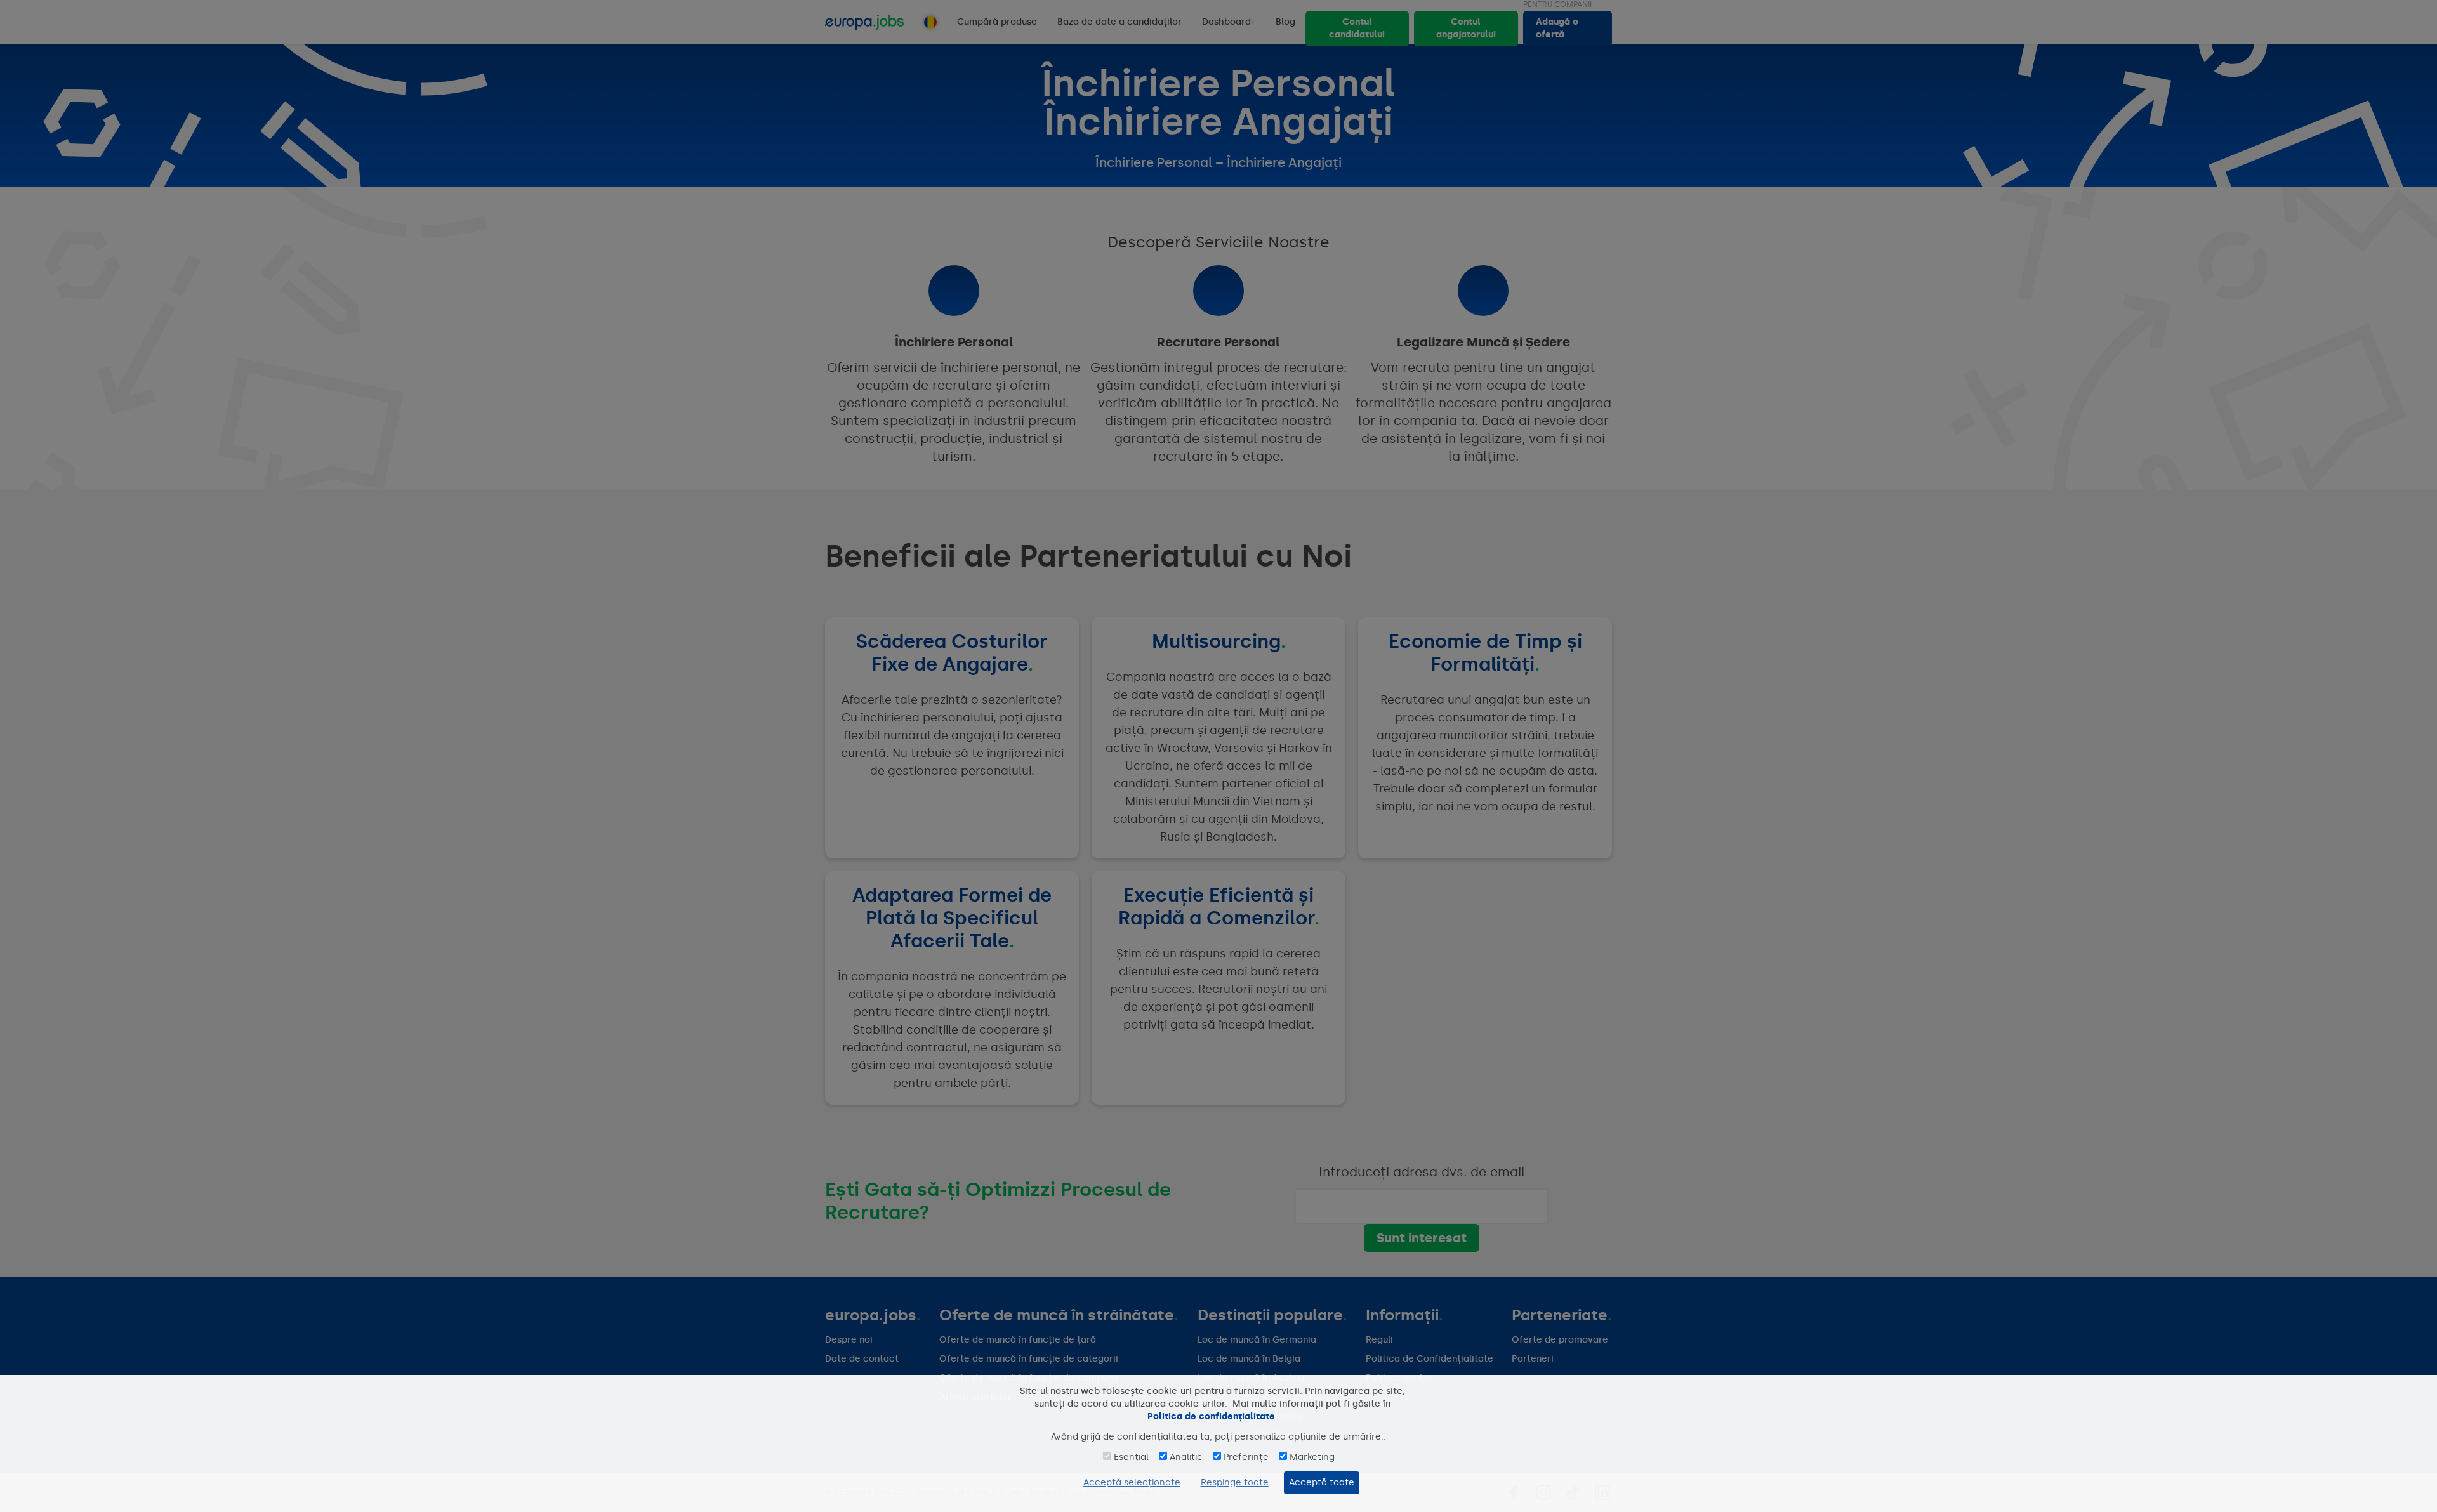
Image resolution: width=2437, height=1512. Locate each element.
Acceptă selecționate (1132, 1482)
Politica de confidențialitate (1211, 1417)
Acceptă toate (1322, 1482)
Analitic (1186, 1457)
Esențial (1131, 1457)
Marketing (1312, 1457)
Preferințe (1246, 1457)
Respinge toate (1235, 1482)
